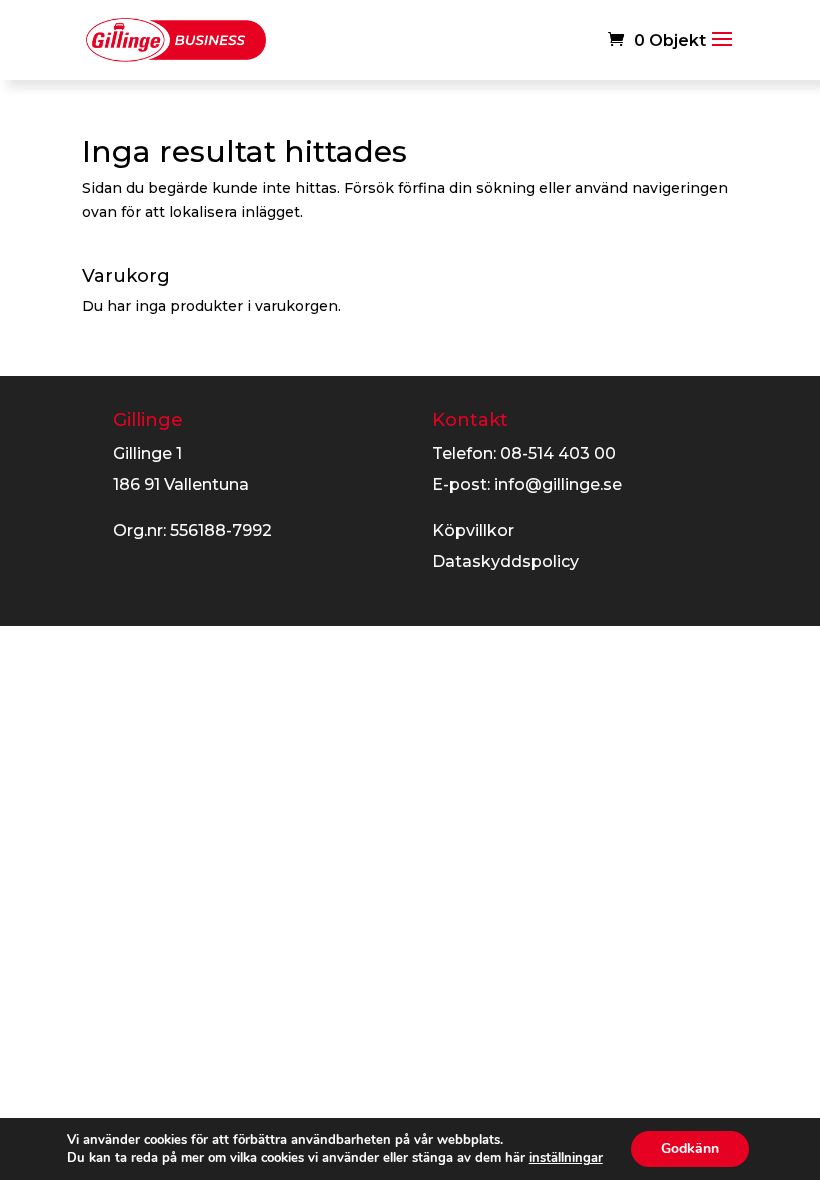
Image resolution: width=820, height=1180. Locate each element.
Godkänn (690, 1148)
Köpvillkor (473, 530)
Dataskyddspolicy (505, 561)
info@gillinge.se (558, 484)
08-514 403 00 (558, 453)
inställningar (566, 1158)
